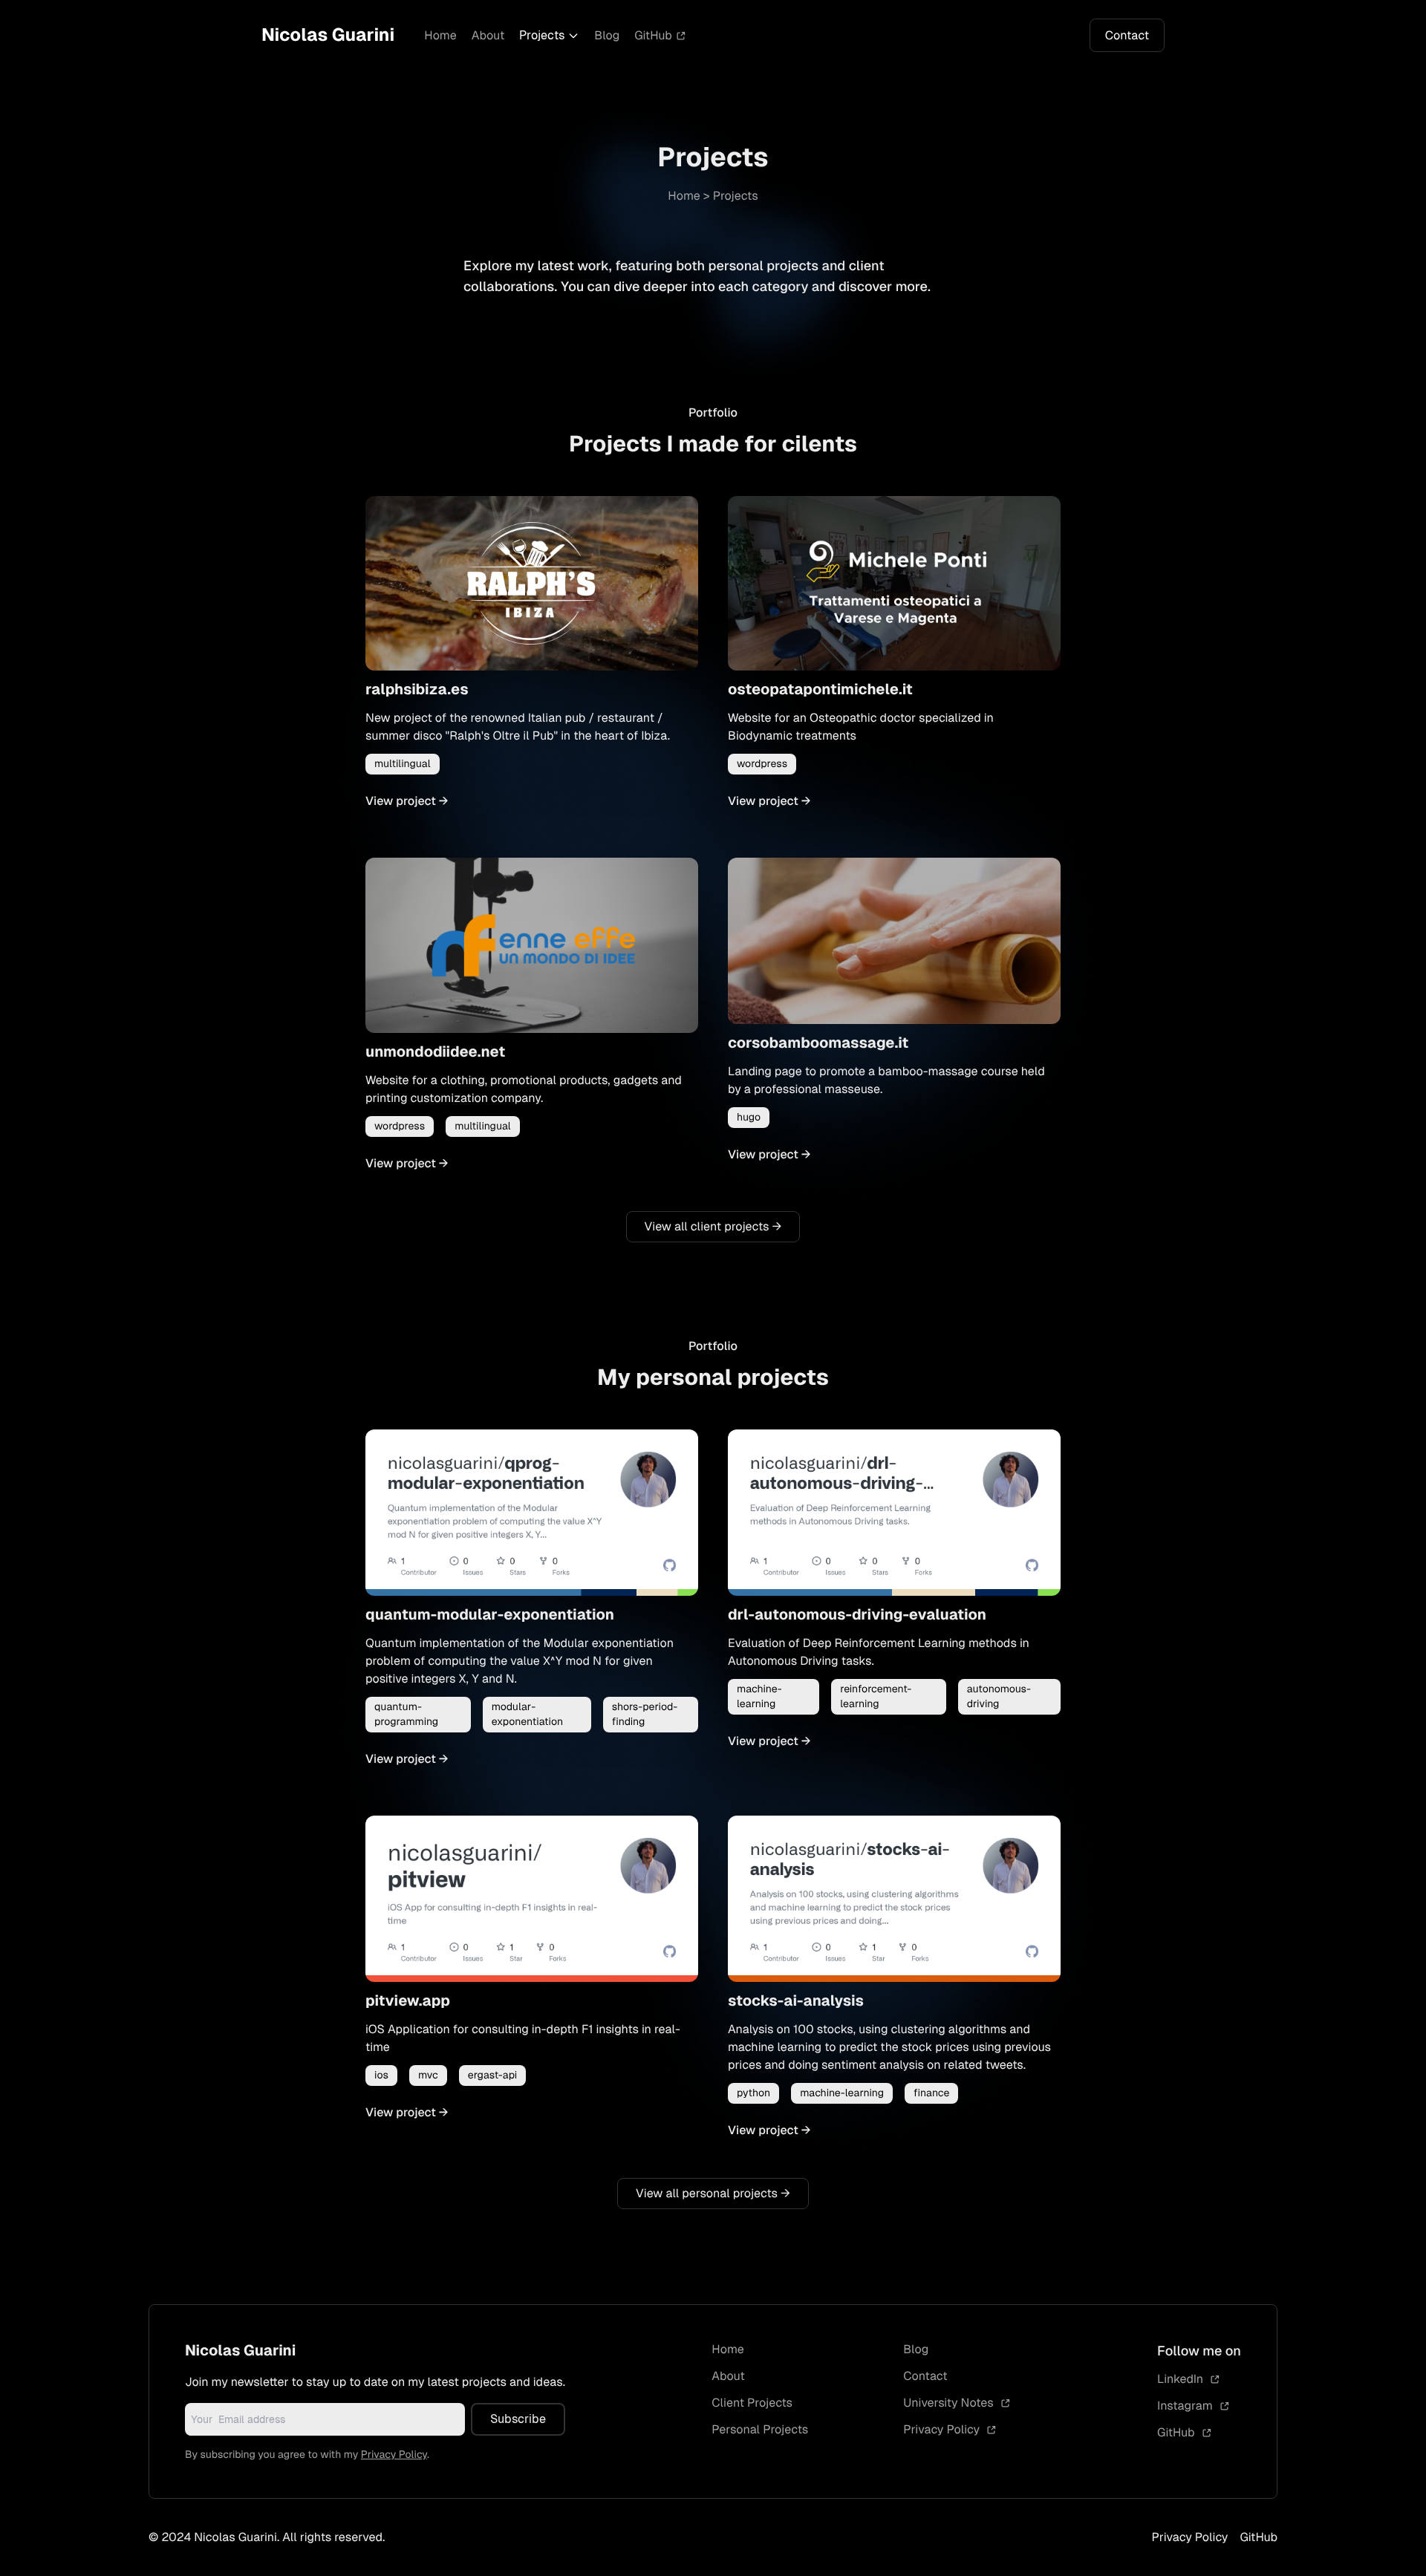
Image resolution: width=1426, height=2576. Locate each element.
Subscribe (518, 2419)
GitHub (653, 35)
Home (440, 35)
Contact (1127, 35)
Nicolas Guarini (328, 35)
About (488, 35)
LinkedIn (1182, 2379)
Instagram (1186, 2406)
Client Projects (752, 2403)
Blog (607, 35)
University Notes (950, 2403)
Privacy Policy (394, 2455)
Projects (542, 35)
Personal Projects (760, 2429)
